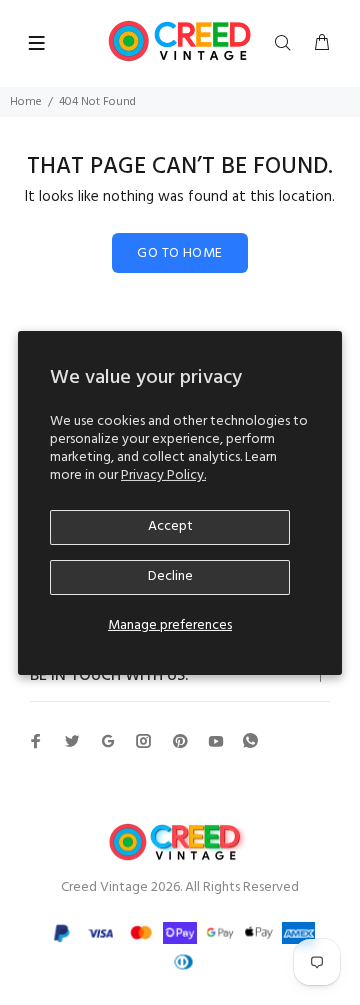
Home (26, 102)
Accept (170, 526)
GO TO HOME (179, 253)
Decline (170, 576)
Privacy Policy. (163, 475)
